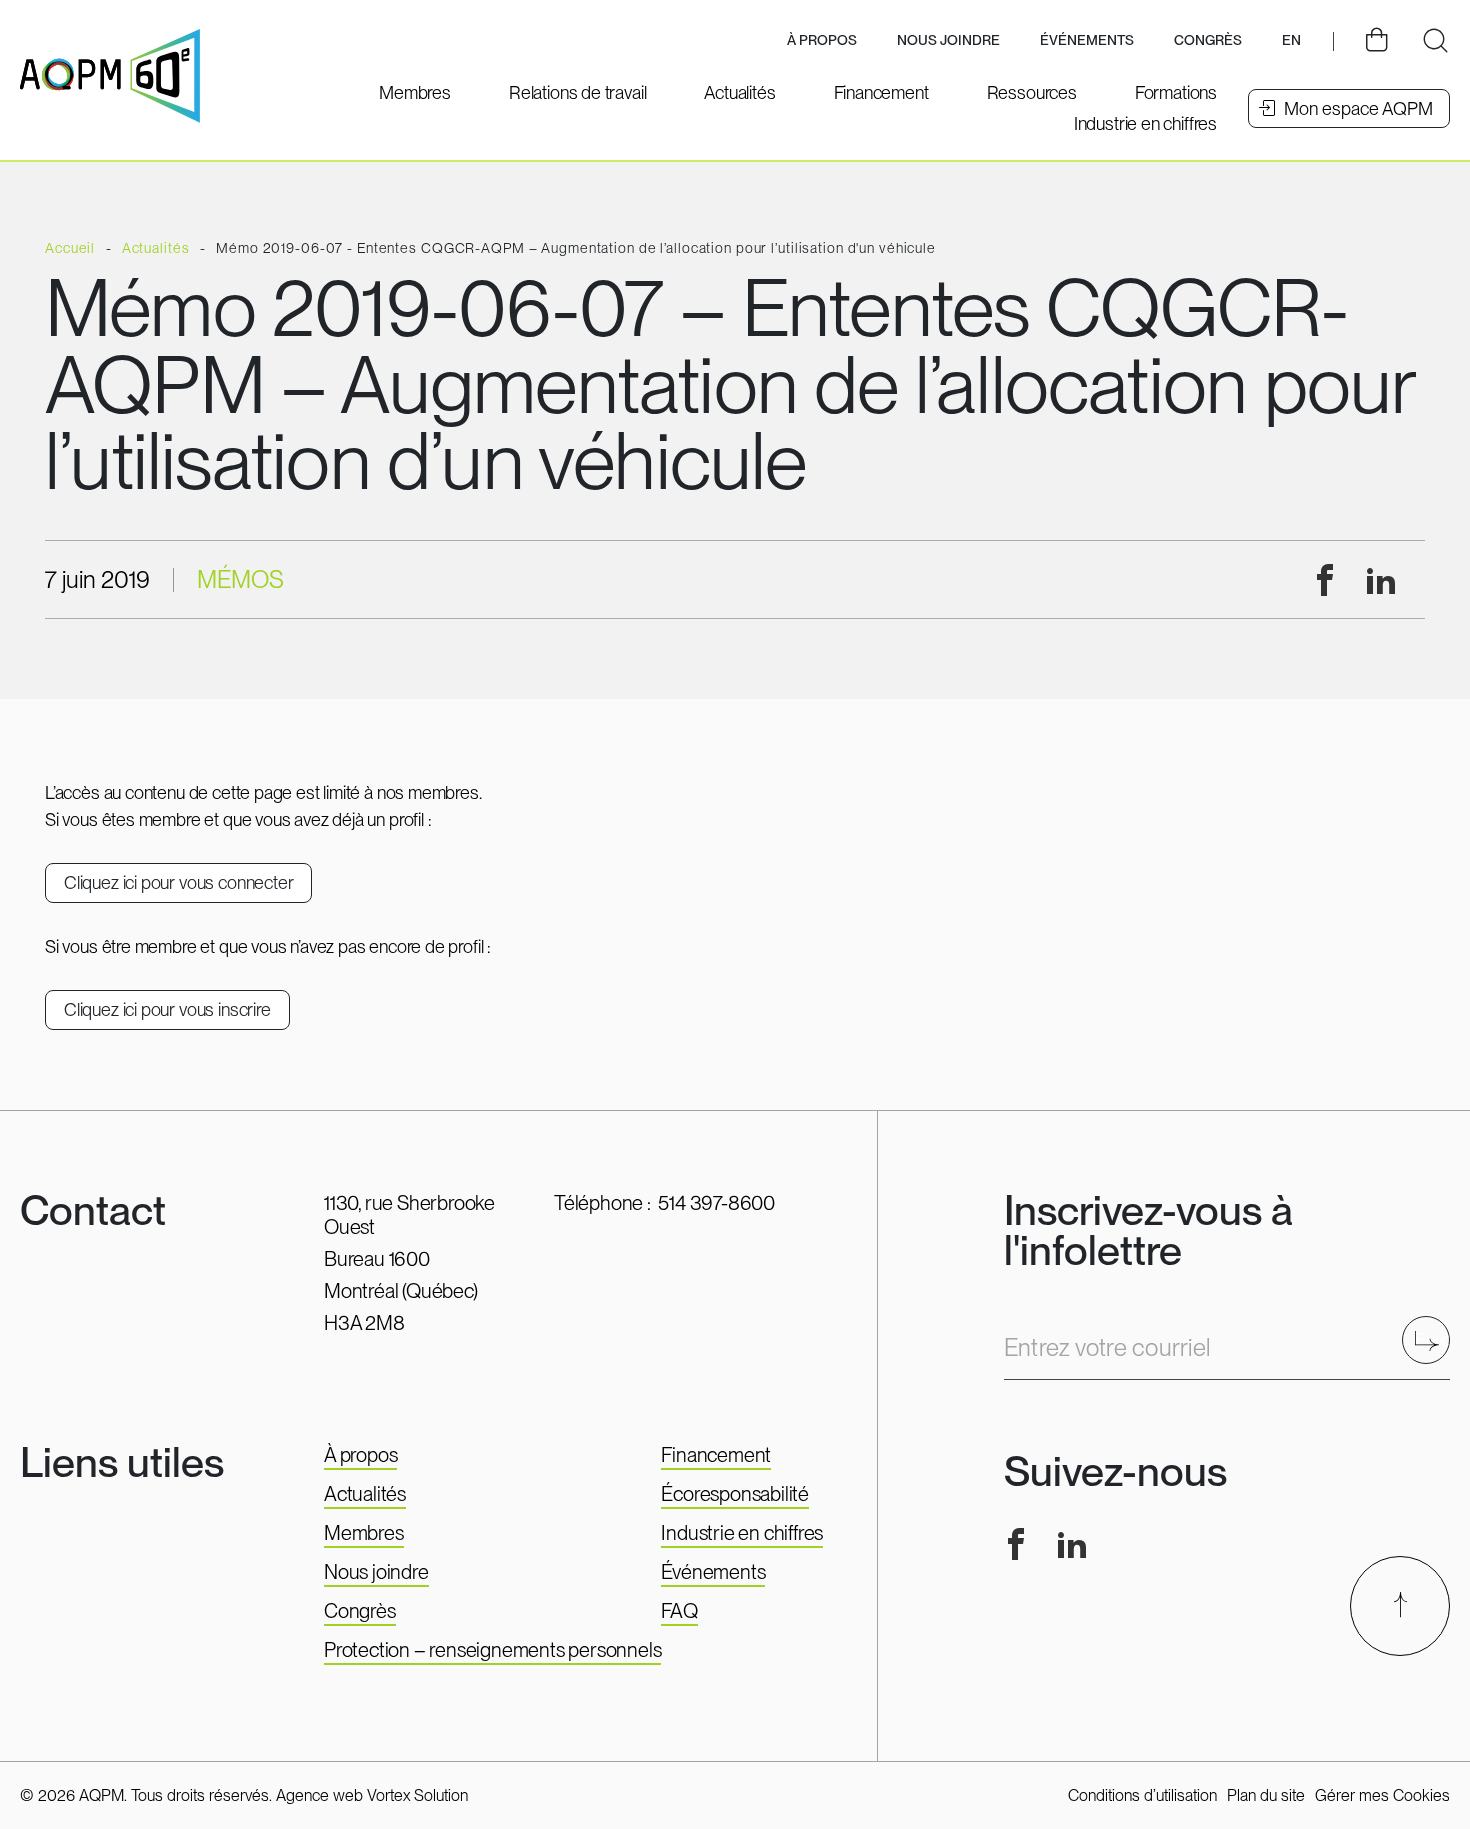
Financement (716, 1455)
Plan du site (1266, 1795)
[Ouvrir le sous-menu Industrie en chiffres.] (1145, 123)
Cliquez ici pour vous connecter (178, 882)
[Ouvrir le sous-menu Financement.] (881, 92)
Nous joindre (948, 40)
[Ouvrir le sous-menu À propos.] (822, 41)
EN (1291, 40)
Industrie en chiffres (742, 1533)
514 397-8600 (716, 1203)
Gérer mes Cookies (1382, 1795)
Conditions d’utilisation (1142, 1795)
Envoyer (1432, 1339)
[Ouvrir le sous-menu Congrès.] (1208, 41)
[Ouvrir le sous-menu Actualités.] (739, 92)
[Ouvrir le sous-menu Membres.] (415, 92)
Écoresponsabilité (735, 1494)
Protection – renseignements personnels (492, 1650)
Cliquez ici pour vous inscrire (167, 1009)
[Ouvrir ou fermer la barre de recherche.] (1435, 41)
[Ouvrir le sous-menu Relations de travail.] (577, 92)
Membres (364, 1533)
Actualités (365, 1494)
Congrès (360, 1611)
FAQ (679, 1611)
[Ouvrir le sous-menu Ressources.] (1032, 92)
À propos (360, 1455)
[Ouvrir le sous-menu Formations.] (1176, 92)
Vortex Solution (417, 1795)
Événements (1087, 40)
